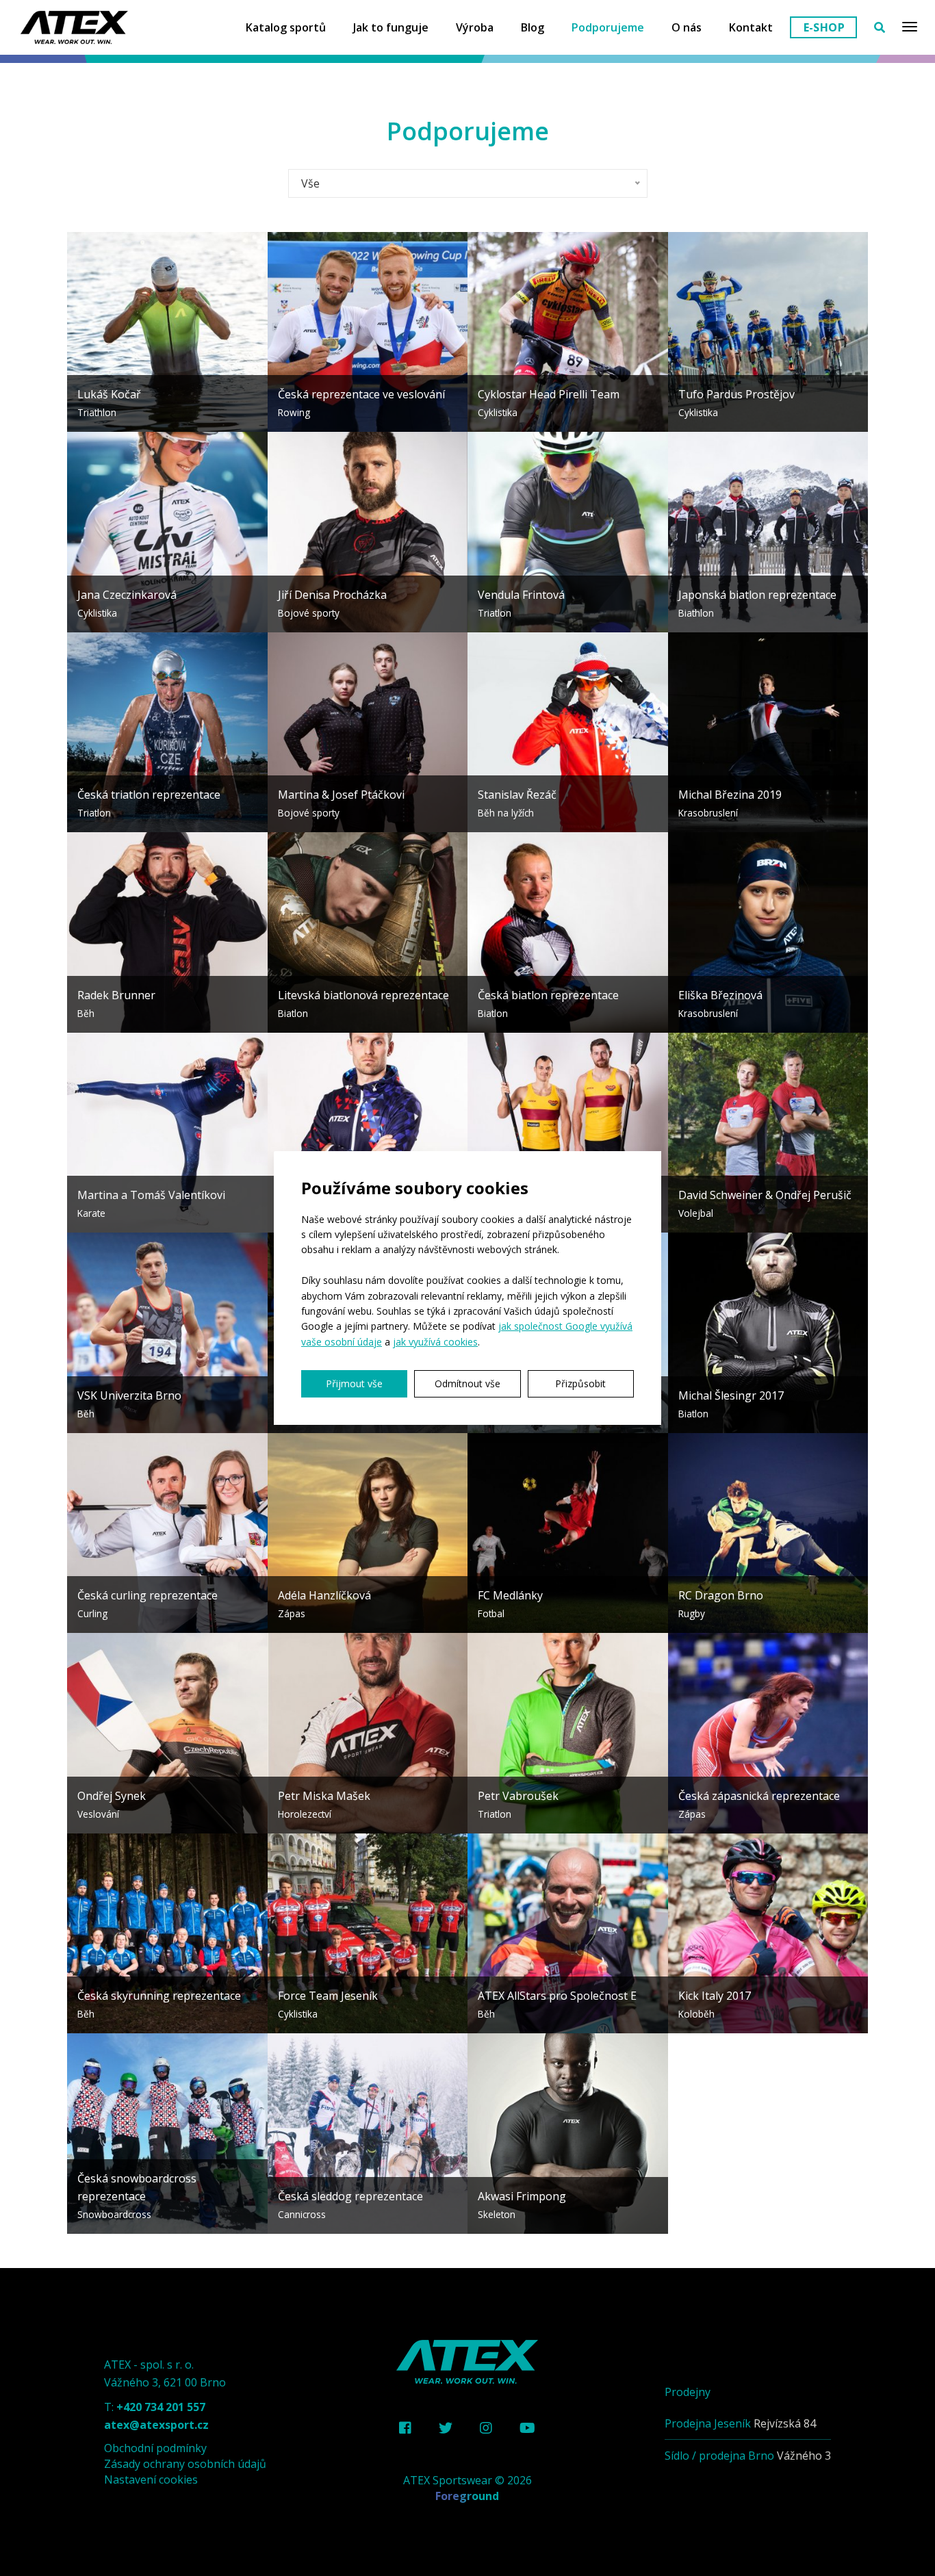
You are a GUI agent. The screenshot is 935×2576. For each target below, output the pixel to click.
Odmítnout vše (467, 1383)
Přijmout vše (354, 1383)
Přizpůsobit (580, 1383)
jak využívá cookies (435, 1342)
